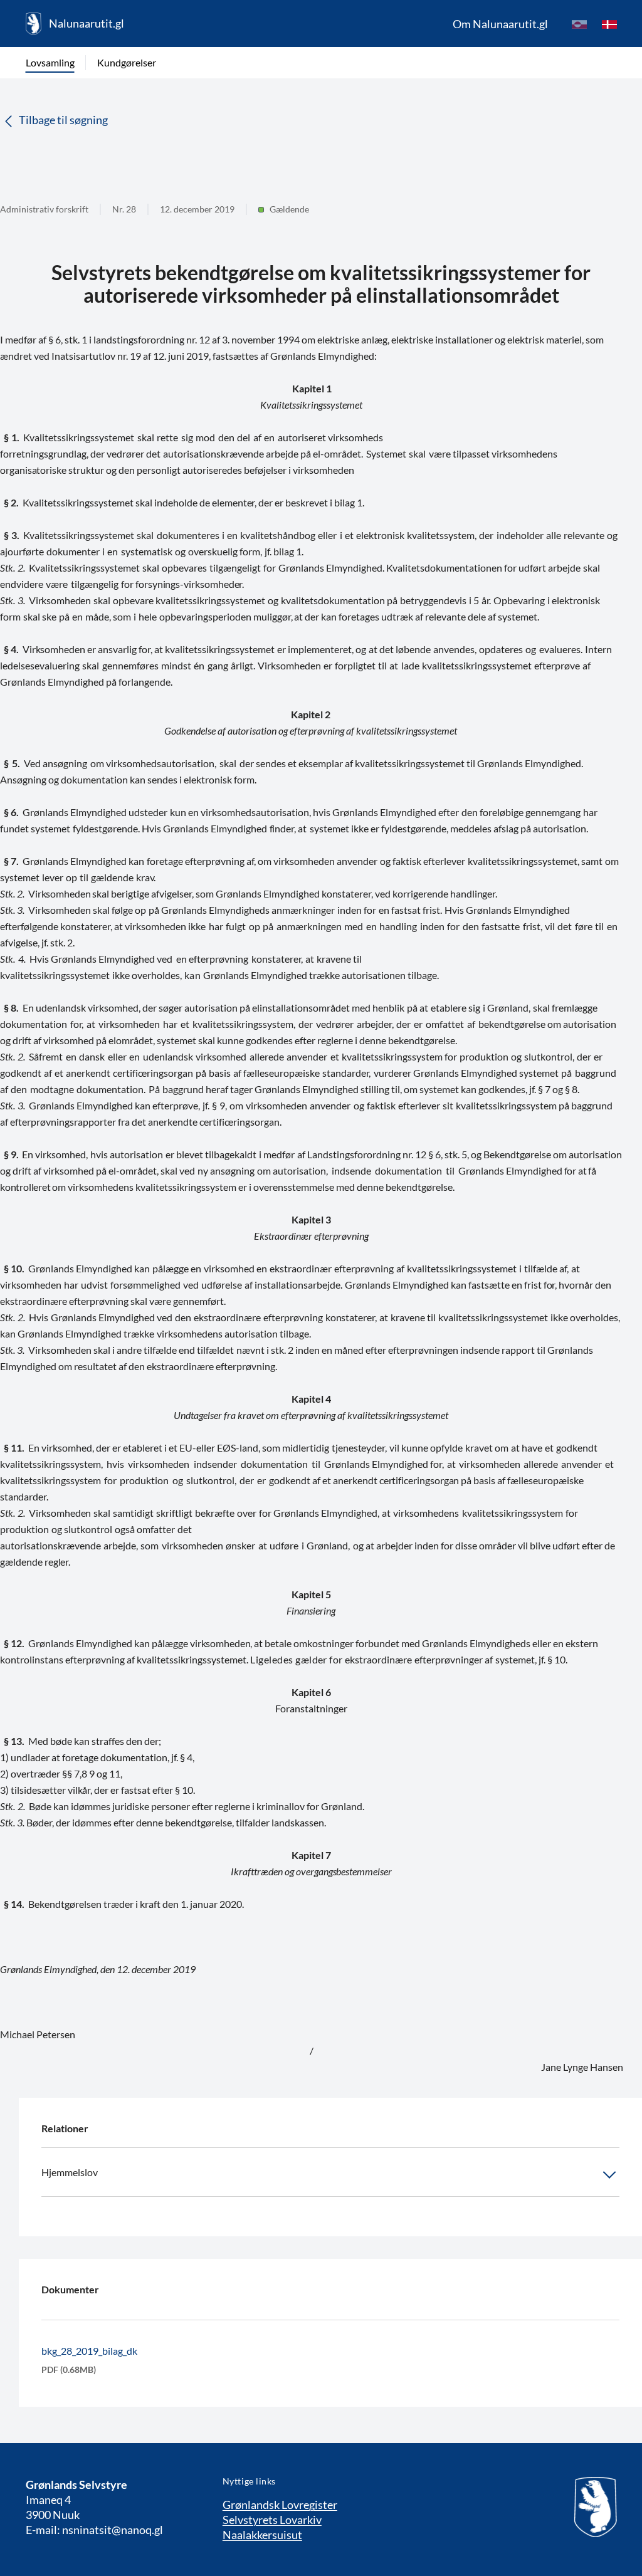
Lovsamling (50, 62)
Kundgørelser (127, 62)
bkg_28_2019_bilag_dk (89, 2351)
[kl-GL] (579, 24)
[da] (609, 24)
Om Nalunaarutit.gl (500, 24)
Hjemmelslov (70, 2172)
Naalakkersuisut (262, 2535)
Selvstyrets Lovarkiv (272, 2520)
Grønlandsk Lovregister (280, 2505)
